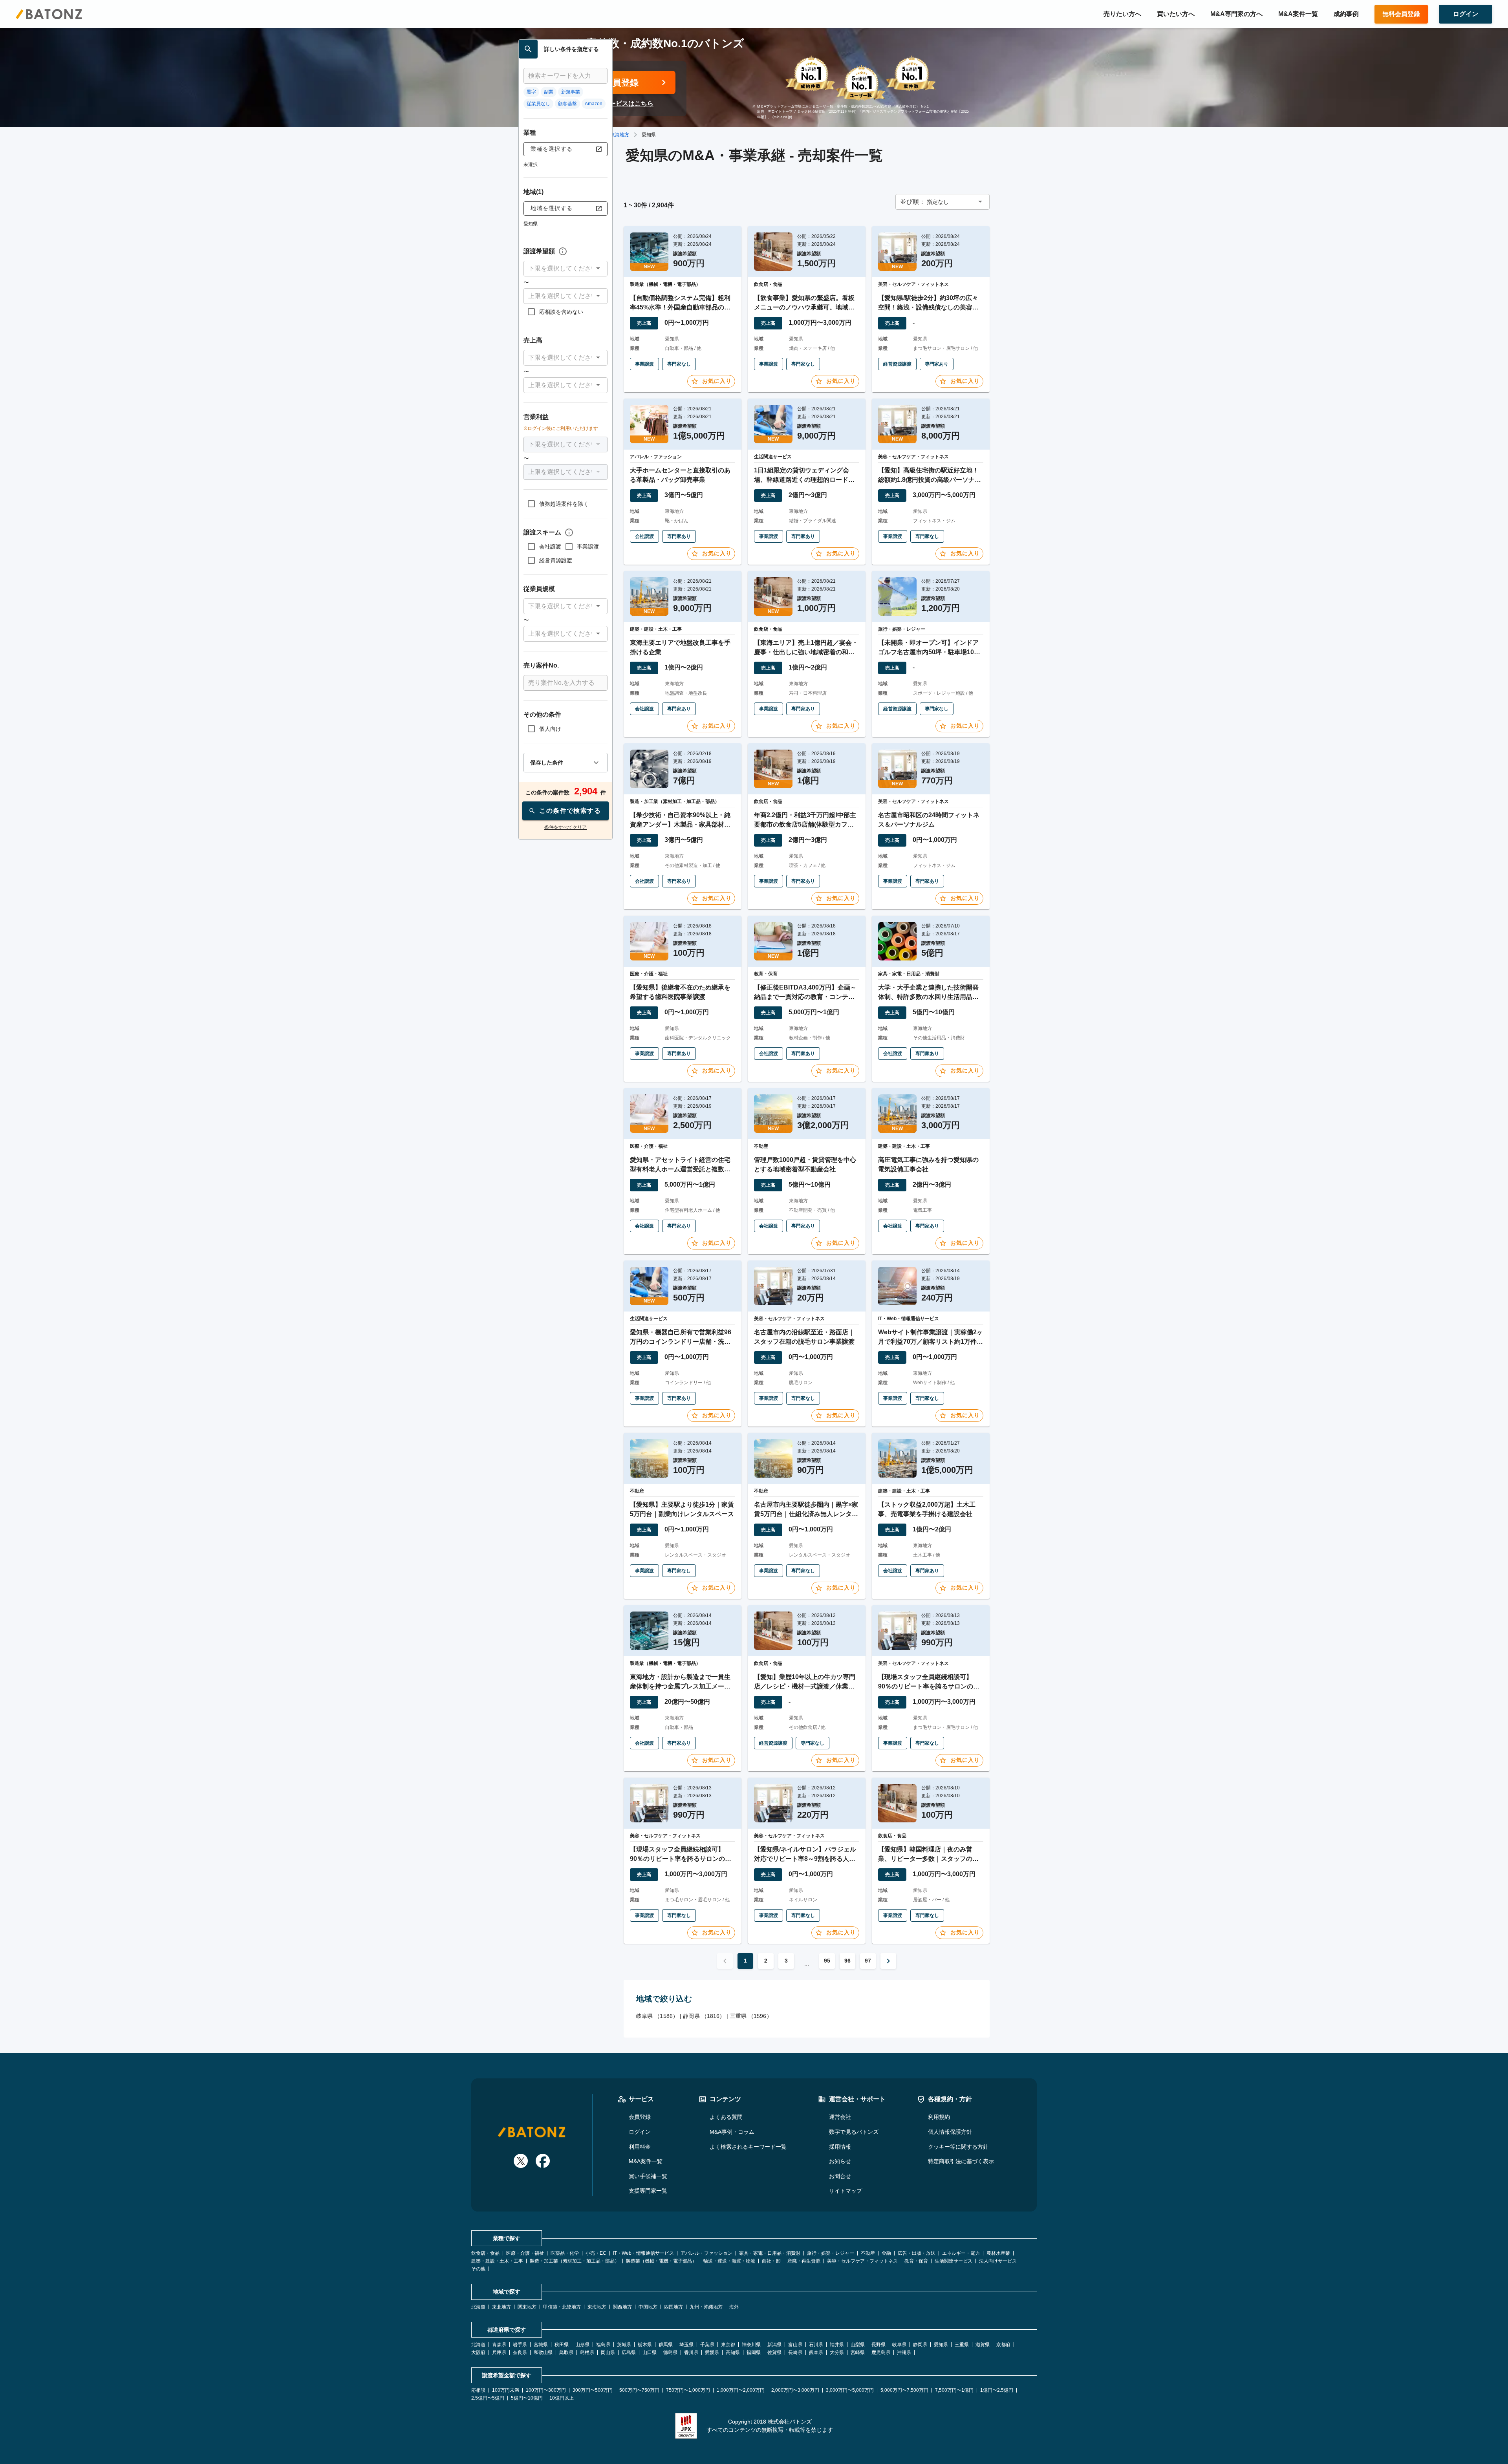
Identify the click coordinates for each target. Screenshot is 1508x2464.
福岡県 (754, 2352)
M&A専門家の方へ (1236, 14)
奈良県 (520, 2352)
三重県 (962, 2345)
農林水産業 (998, 2253)
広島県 (629, 2352)
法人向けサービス (998, 2261)
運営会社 (840, 2117)
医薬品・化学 (565, 2253)
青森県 (499, 2345)
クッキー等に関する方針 (958, 2147)
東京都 (728, 2345)
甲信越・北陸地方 (562, 2307)
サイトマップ (846, 2191)
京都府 (1003, 2345)
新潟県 (774, 2345)
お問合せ (840, 2176)
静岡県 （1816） (704, 2016)
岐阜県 (899, 2345)
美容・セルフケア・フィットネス (862, 2261)
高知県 (733, 2352)
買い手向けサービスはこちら (613, 103)
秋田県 (562, 2345)
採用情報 (840, 2147)
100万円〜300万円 (546, 2390)
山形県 (582, 2345)
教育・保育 (916, 2261)
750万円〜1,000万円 (688, 2390)
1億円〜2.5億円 (997, 2390)
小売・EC (596, 2253)
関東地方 (527, 2307)
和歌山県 (543, 2352)
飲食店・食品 (485, 2253)
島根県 (587, 2352)
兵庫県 (499, 2352)
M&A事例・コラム (732, 2132)
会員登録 (640, 2117)
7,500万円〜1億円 (954, 2390)
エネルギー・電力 (961, 2253)
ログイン (640, 2132)
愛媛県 (712, 2352)
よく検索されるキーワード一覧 (748, 2147)
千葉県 (707, 2345)
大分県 (837, 2352)
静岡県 (920, 2345)
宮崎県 (858, 2352)
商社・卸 (771, 2261)
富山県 (795, 2345)
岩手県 (520, 2345)
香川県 (691, 2352)
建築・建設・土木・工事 (497, 2261)
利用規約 (939, 2117)
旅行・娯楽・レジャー (831, 2253)
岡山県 (608, 2352)
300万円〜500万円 (593, 2390)
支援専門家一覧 (648, 2191)
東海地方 (620, 135)
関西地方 (622, 2307)
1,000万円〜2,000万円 (741, 2390)
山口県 (650, 2352)
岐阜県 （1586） (657, 2016)
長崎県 (795, 2352)
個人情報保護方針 (950, 2132)
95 (827, 1961)
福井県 (837, 2345)
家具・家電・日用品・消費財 (770, 2253)
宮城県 (541, 2345)
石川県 (816, 2345)
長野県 (878, 2345)
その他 (478, 2269)
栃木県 (645, 2345)
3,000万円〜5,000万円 (850, 2390)
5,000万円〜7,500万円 (904, 2390)
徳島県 (670, 2352)
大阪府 (478, 2352)
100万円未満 (506, 2390)
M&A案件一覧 (1298, 14)
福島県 (603, 2345)
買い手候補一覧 (648, 2176)
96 (847, 1961)
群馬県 (666, 2345)
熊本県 (816, 2352)
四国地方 (673, 2307)
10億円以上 (562, 2398)
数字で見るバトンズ (854, 2132)
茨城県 (624, 2345)
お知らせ (840, 2161)
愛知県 (941, 2345)
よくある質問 (726, 2117)
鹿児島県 (881, 2352)
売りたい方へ (1122, 14)
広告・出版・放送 (917, 2253)
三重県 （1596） (751, 2016)
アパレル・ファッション (706, 2253)
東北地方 (501, 2307)
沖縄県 (904, 2352)
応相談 (478, 2390)
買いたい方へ (1176, 14)
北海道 (478, 2307)
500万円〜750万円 (639, 2390)
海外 (734, 2307)
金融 (886, 2253)
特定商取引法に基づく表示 (961, 2161)
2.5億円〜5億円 (488, 2398)
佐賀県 (774, 2352)
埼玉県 (686, 2345)
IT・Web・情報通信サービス (643, 2253)
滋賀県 (983, 2345)
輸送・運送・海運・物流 (729, 2261)
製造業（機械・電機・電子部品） (661, 2261)
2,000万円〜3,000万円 (795, 2390)
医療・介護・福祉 (525, 2253)
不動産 (868, 2253)
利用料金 (640, 2147)
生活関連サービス (953, 2261)
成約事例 (1346, 14)
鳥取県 (566, 2352)
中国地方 (648, 2307)
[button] (565, 269)
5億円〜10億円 (527, 2398)
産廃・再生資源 (804, 2261)
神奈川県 (751, 2345)
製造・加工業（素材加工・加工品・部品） (575, 2261)
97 (868, 1961)
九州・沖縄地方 (706, 2307)
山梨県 (858, 2345)
